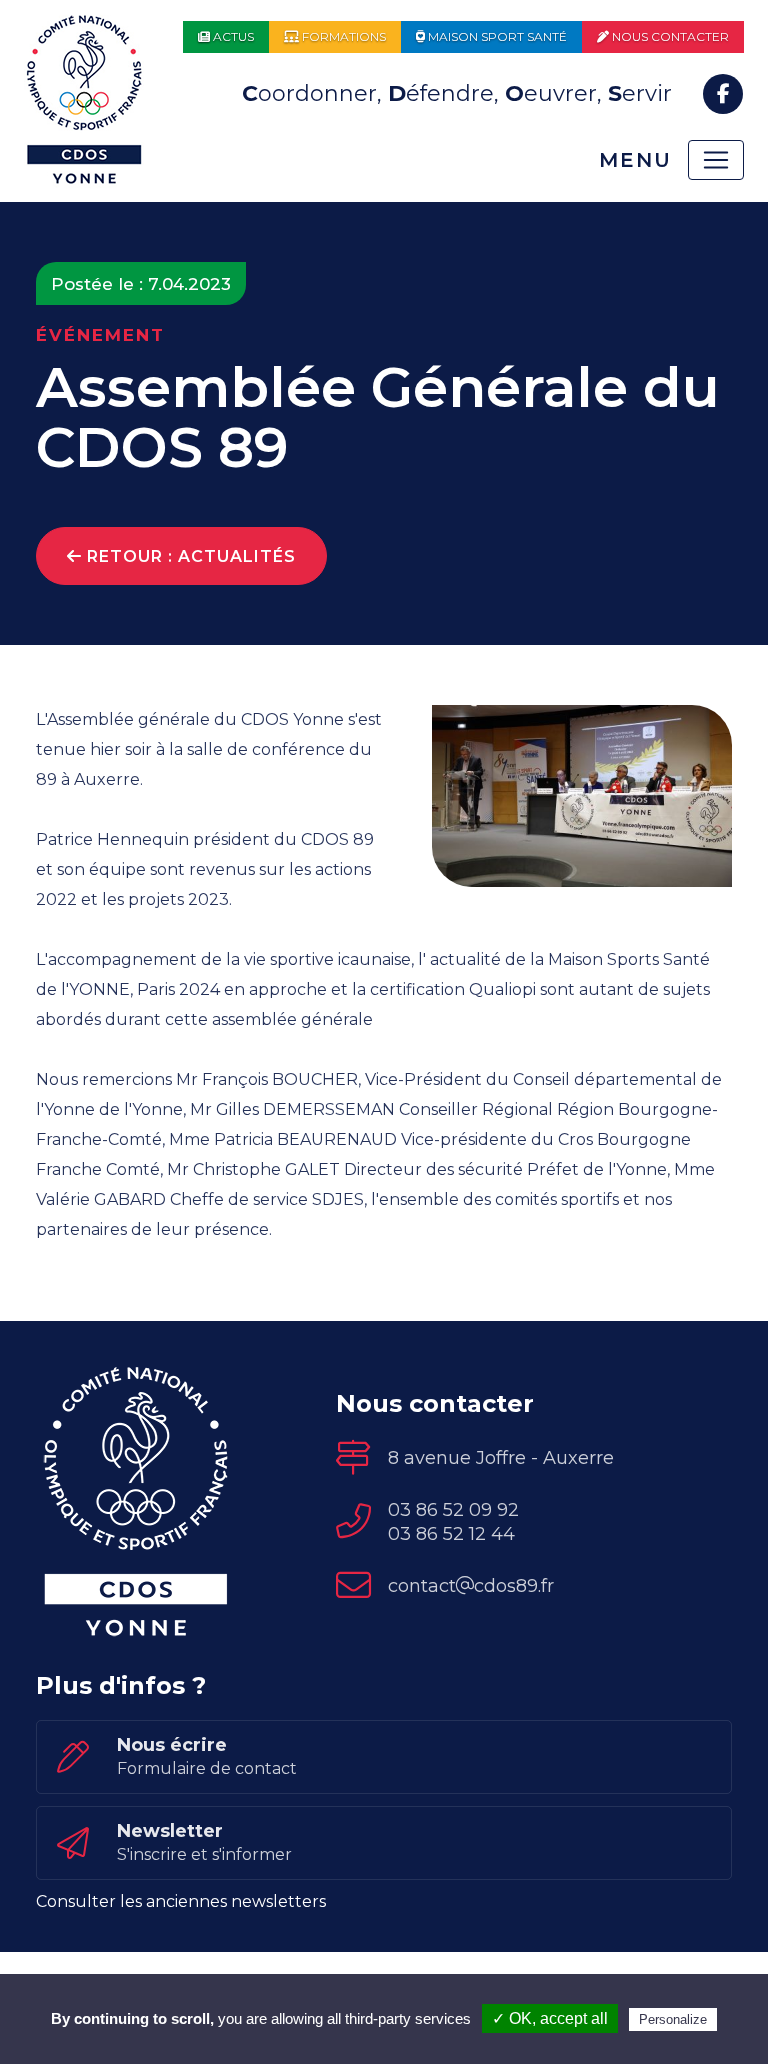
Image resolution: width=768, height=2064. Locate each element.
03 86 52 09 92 (453, 1510)
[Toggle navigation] (716, 160)
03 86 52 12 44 (451, 1534)
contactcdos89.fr (471, 1586)
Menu (635, 160)
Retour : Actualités (189, 556)
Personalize (673, 2019)
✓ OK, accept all (550, 2018)
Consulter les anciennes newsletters (181, 1901)
